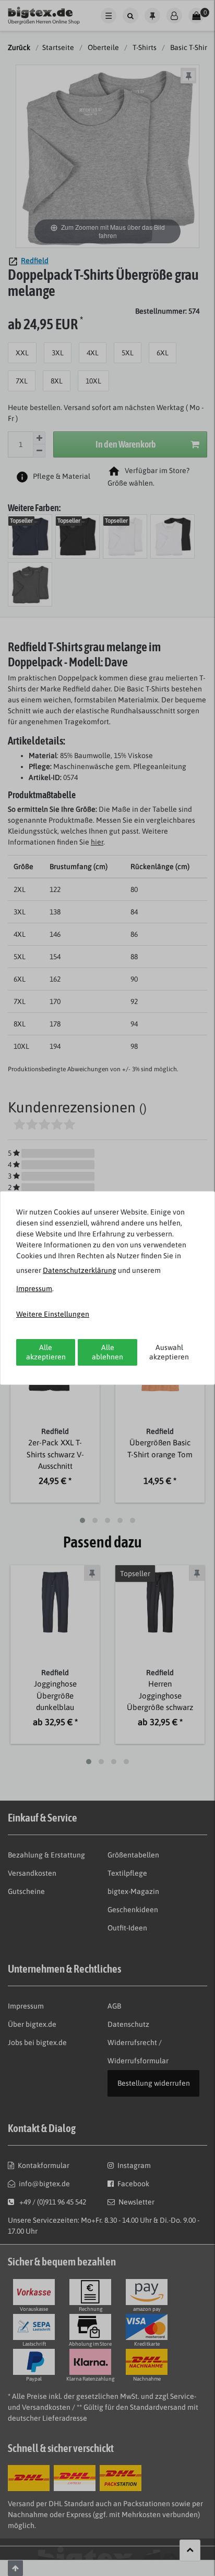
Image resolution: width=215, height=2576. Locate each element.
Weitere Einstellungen (53, 1314)
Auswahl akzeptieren (169, 1352)
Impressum (34, 1289)
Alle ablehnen (107, 1352)
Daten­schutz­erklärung (80, 1270)
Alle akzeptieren (46, 1352)
